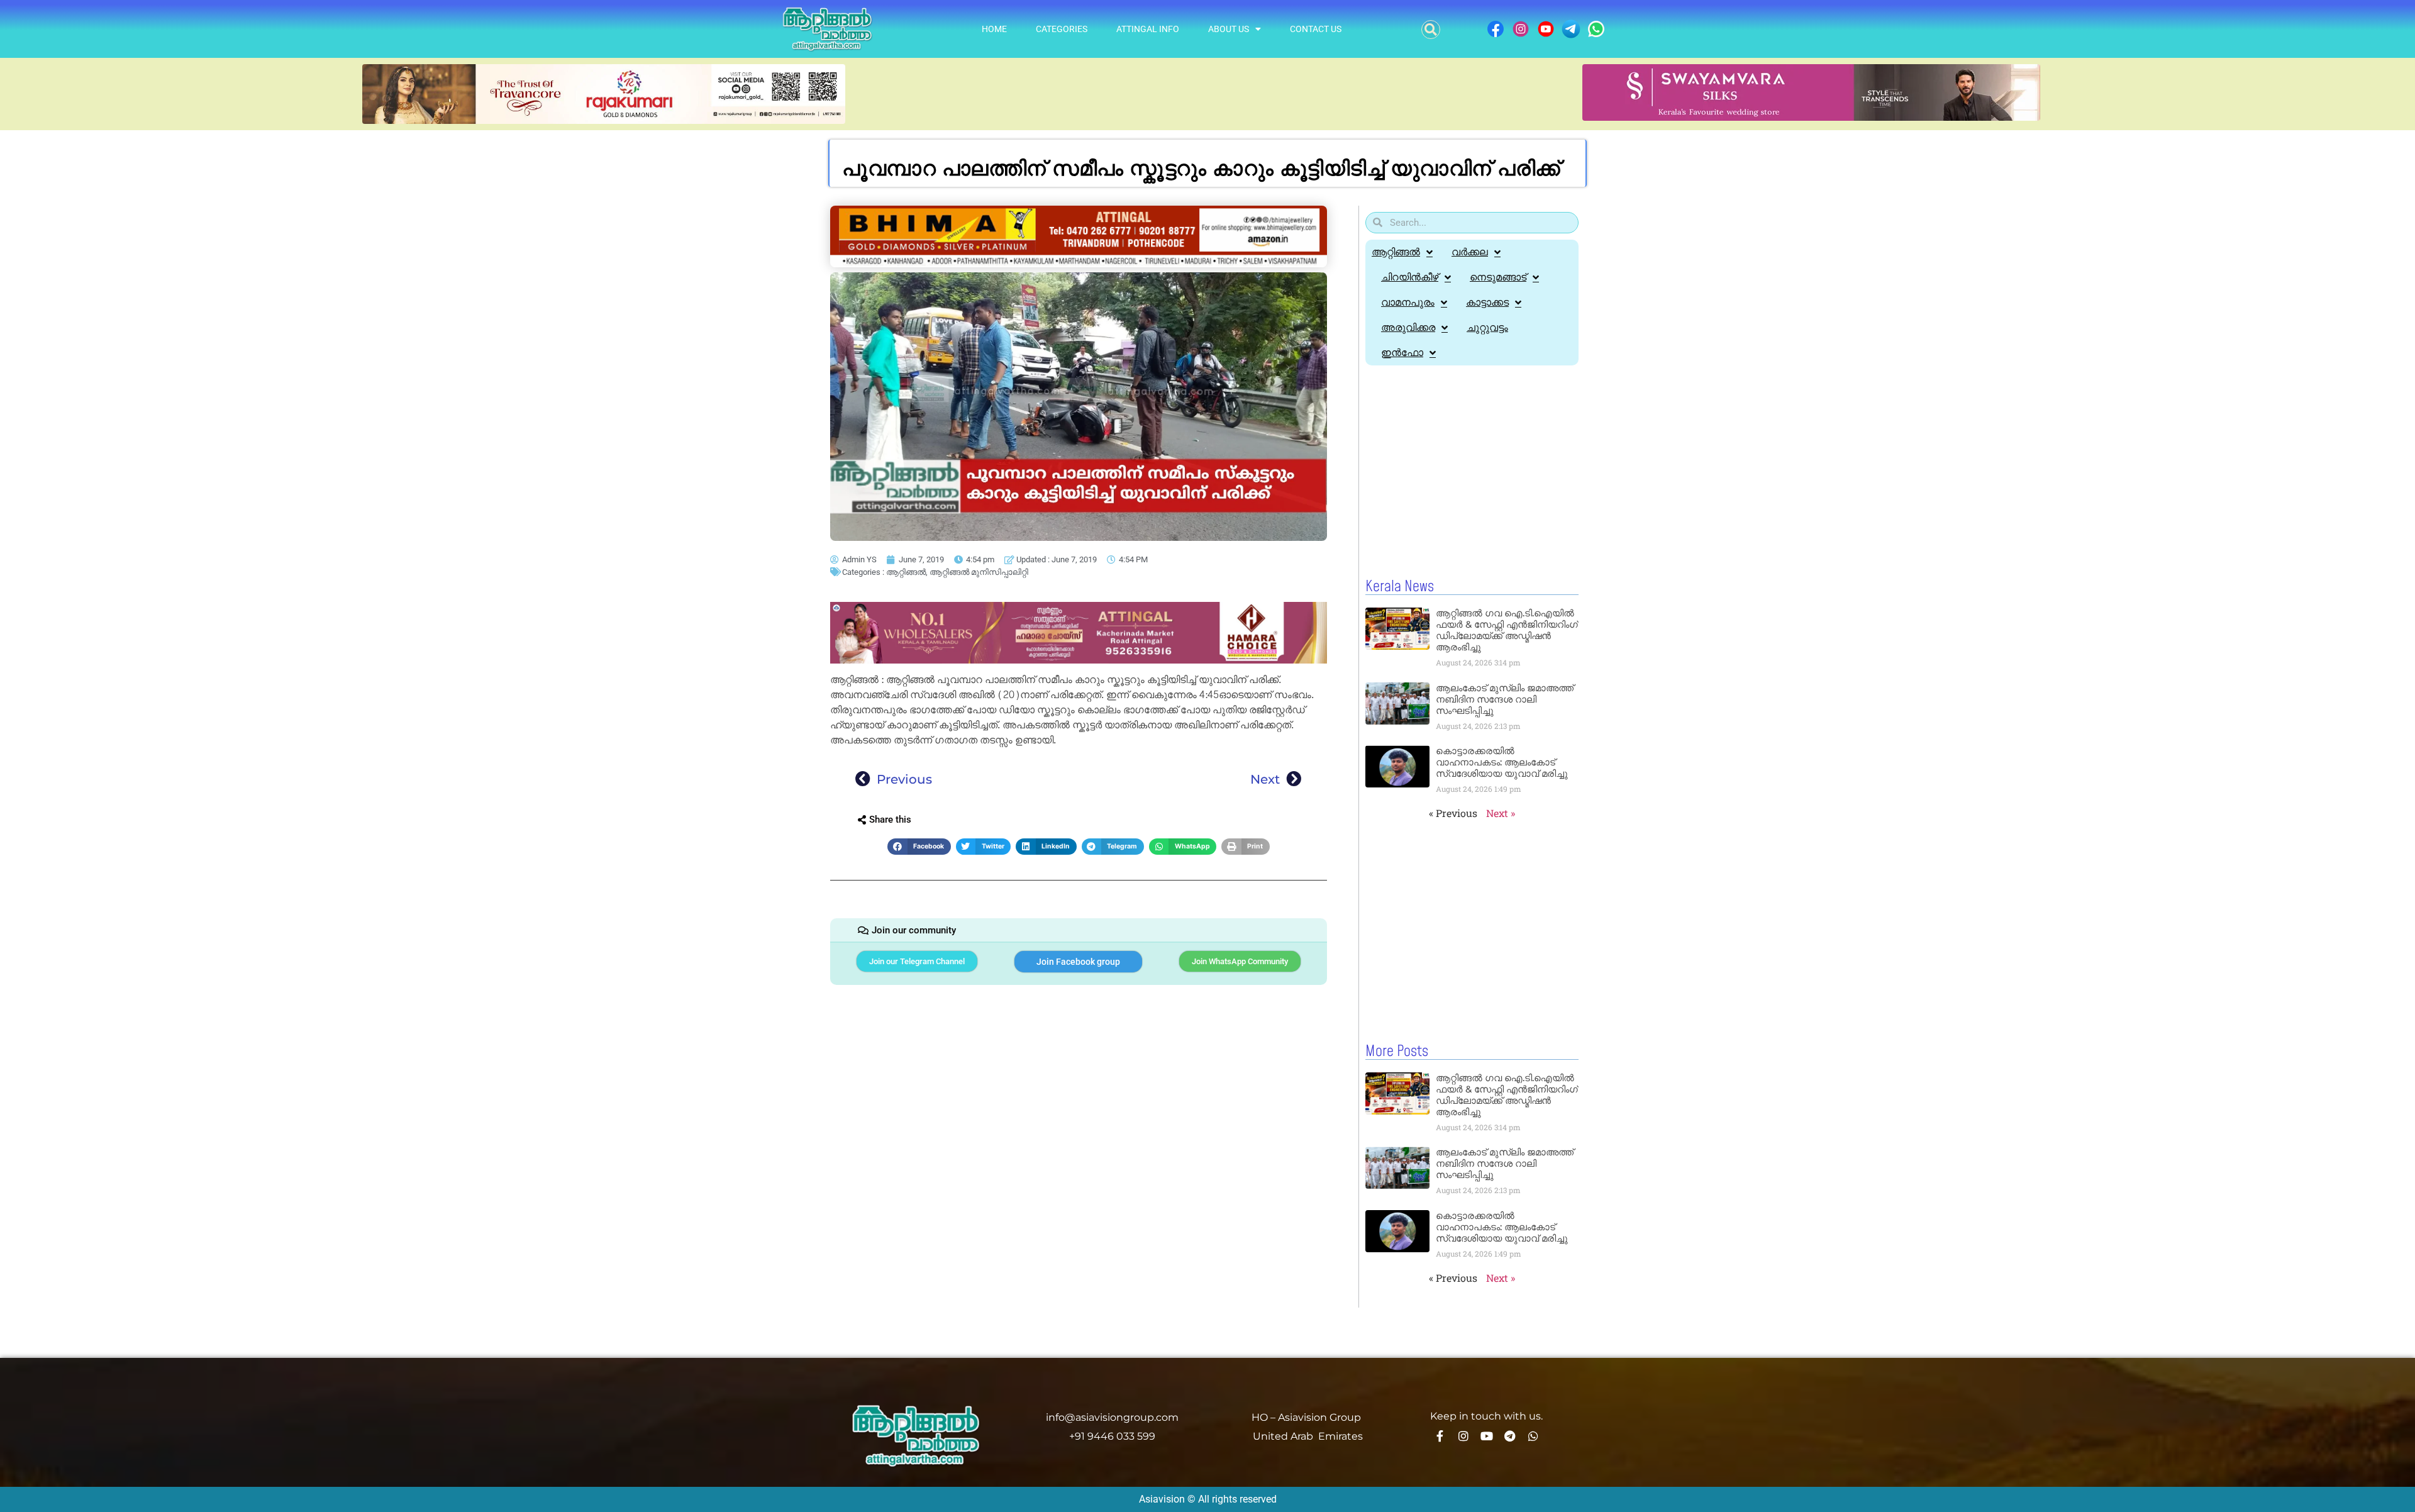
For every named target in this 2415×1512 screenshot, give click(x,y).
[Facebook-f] (1440, 1436)
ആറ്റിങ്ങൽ (906, 572)
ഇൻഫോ (1402, 353)
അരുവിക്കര (1408, 327)
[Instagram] (1463, 1436)
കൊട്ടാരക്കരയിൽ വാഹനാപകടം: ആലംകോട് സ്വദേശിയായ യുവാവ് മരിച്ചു (1502, 762)
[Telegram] (1510, 1436)
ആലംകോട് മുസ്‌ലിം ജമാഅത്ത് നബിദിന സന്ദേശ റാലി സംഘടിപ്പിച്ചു (1505, 699)
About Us (1229, 29)
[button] (1431, 30)
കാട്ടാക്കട (1487, 302)
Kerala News (1400, 587)
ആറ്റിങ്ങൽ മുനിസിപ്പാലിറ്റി (979, 572)
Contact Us (1316, 29)
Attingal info (1148, 29)
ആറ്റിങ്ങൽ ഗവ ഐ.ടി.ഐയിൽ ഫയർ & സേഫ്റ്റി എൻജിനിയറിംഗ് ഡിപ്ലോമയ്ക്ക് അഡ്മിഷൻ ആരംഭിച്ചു (1507, 630)
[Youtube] (1487, 1436)
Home (994, 29)
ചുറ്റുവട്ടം (1487, 327)
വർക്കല (1470, 252)
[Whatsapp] (1533, 1436)
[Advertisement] (1472, 472)
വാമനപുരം (1408, 302)
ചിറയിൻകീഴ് (1410, 277)
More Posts (1397, 1052)
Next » (1501, 813)
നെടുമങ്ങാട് (1498, 277)
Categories (1062, 29)
